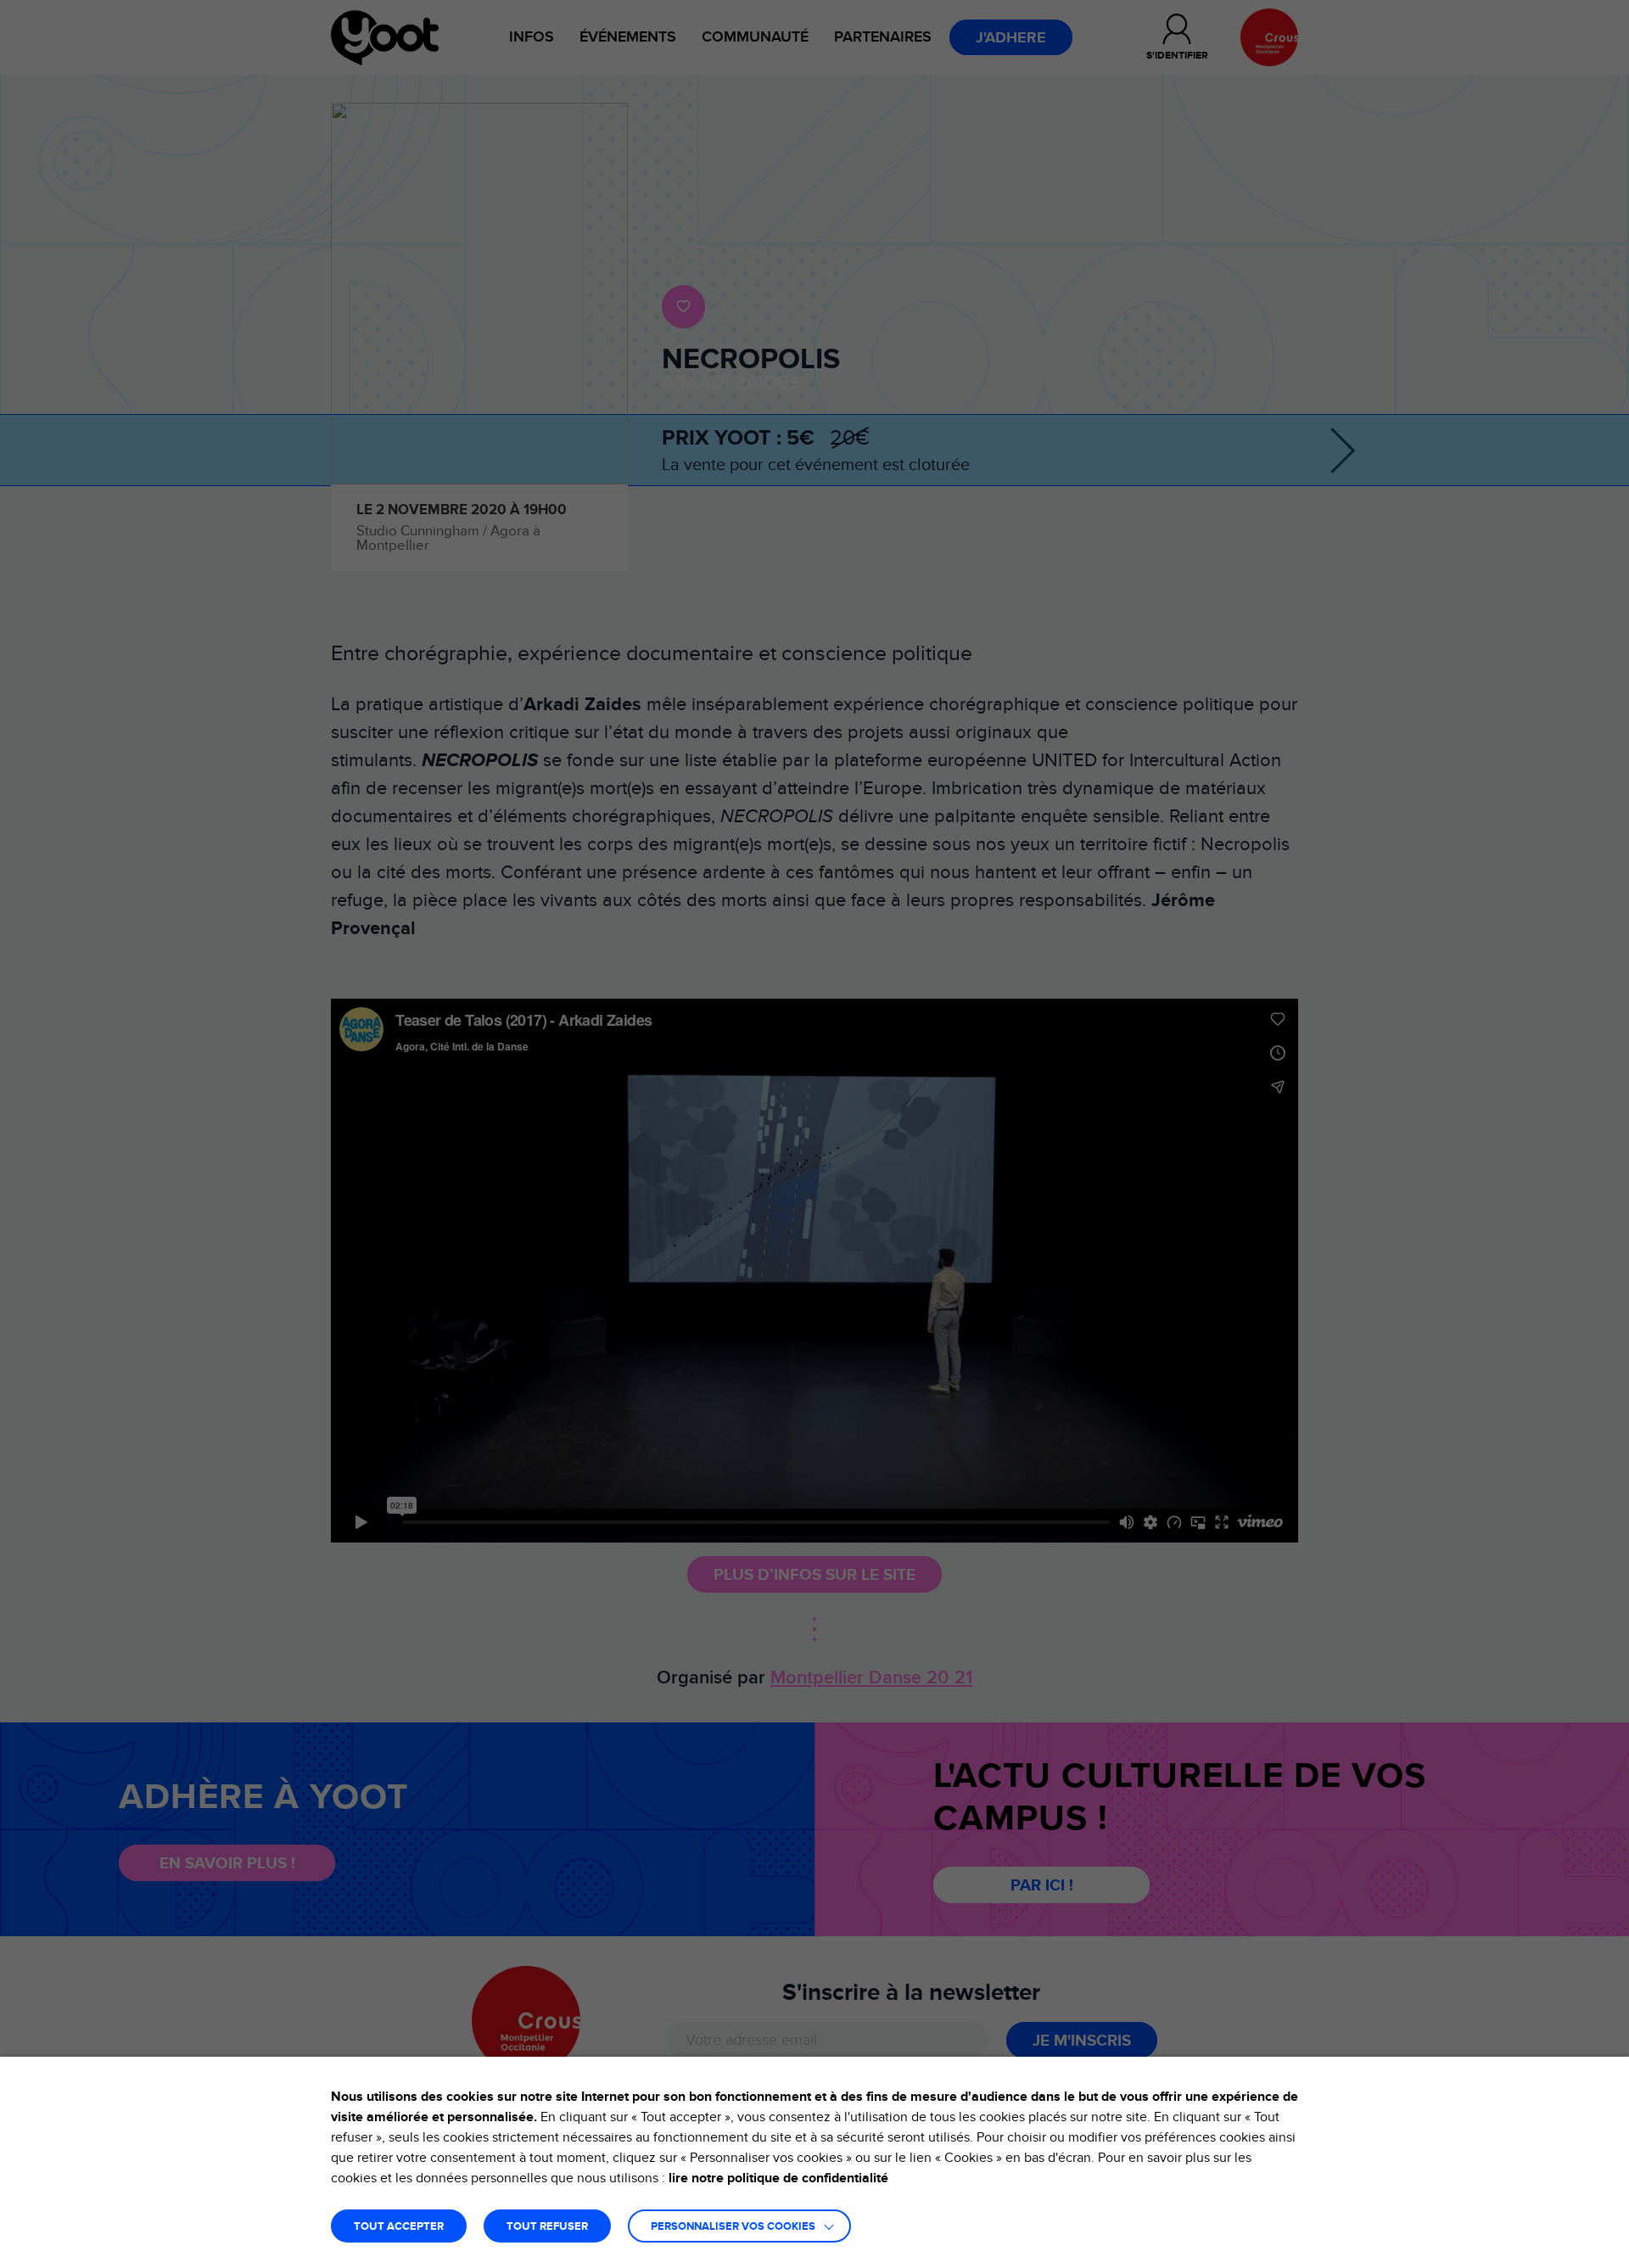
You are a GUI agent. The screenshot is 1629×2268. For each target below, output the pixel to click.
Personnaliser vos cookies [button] (733, 2227)
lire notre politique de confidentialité (778, 2178)
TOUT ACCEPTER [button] (399, 2227)
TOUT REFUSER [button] (547, 2227)
